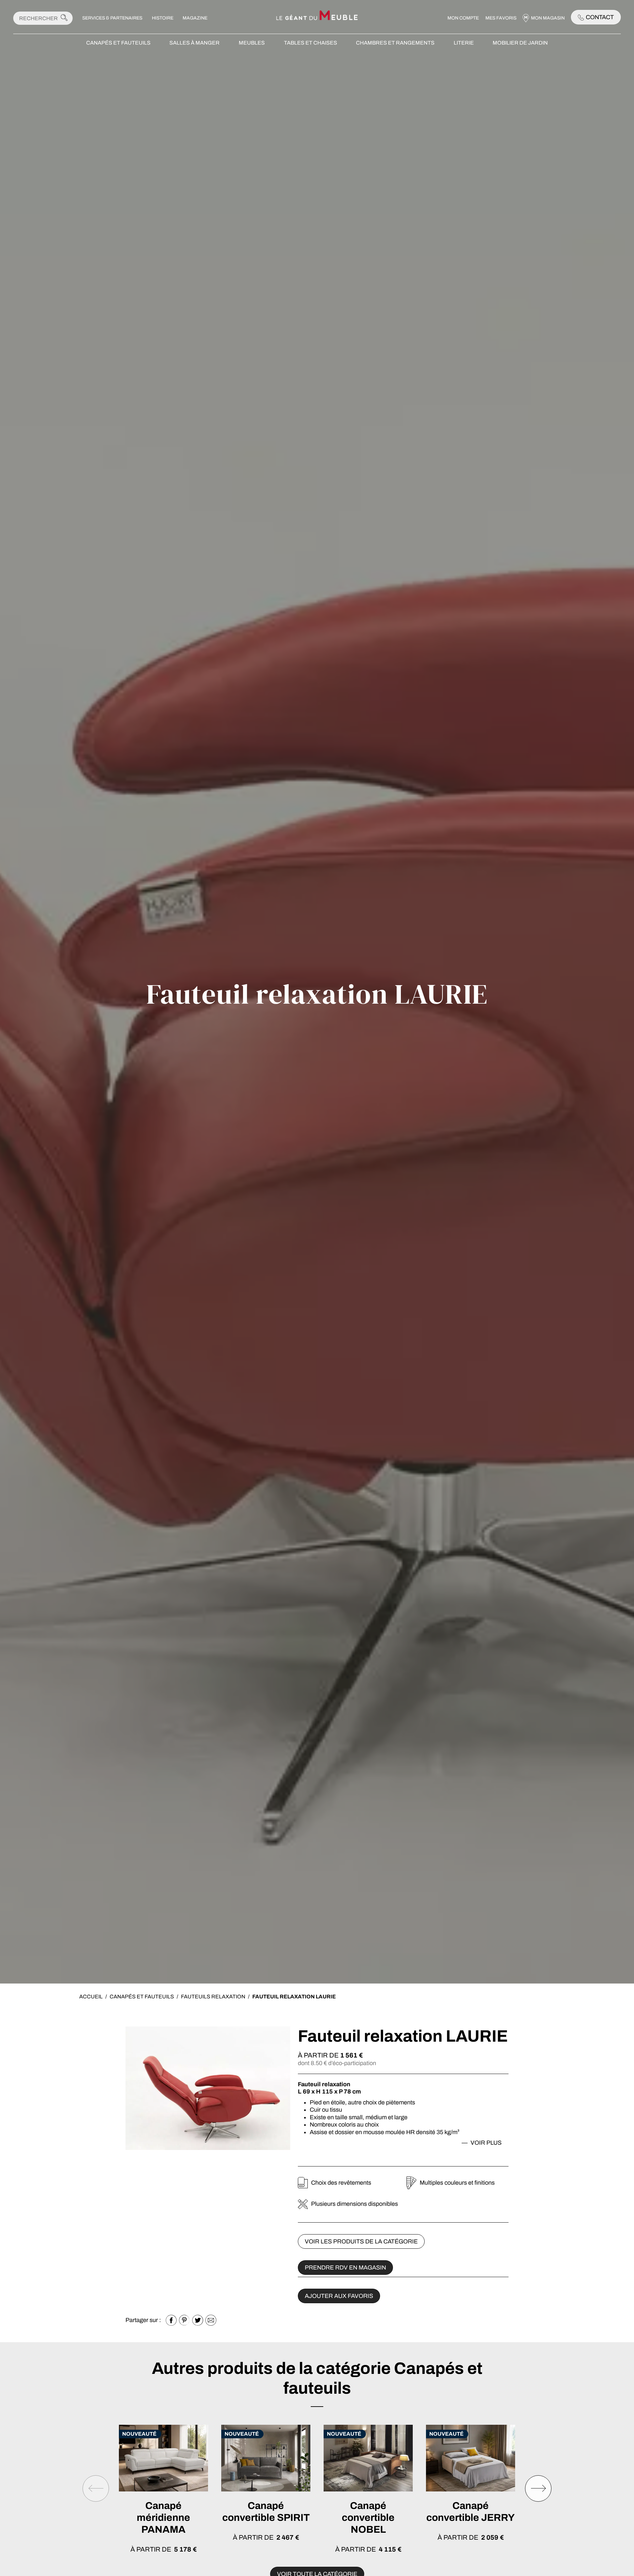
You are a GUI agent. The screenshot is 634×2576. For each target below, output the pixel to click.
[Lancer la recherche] (64, 18)
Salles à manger (194, 43)
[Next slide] (538, 2488)
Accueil (91, 1997)
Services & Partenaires (112, 18)
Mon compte (463, 18)
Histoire (163, 18)
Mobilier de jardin (520, 43)
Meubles (252, 43)
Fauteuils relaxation (213, 1997)
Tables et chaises (311, 43)
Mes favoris (501, 18)
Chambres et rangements (395, 43)
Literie (464, 43)
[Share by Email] (211, 2320)
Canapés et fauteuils (118, 43)
